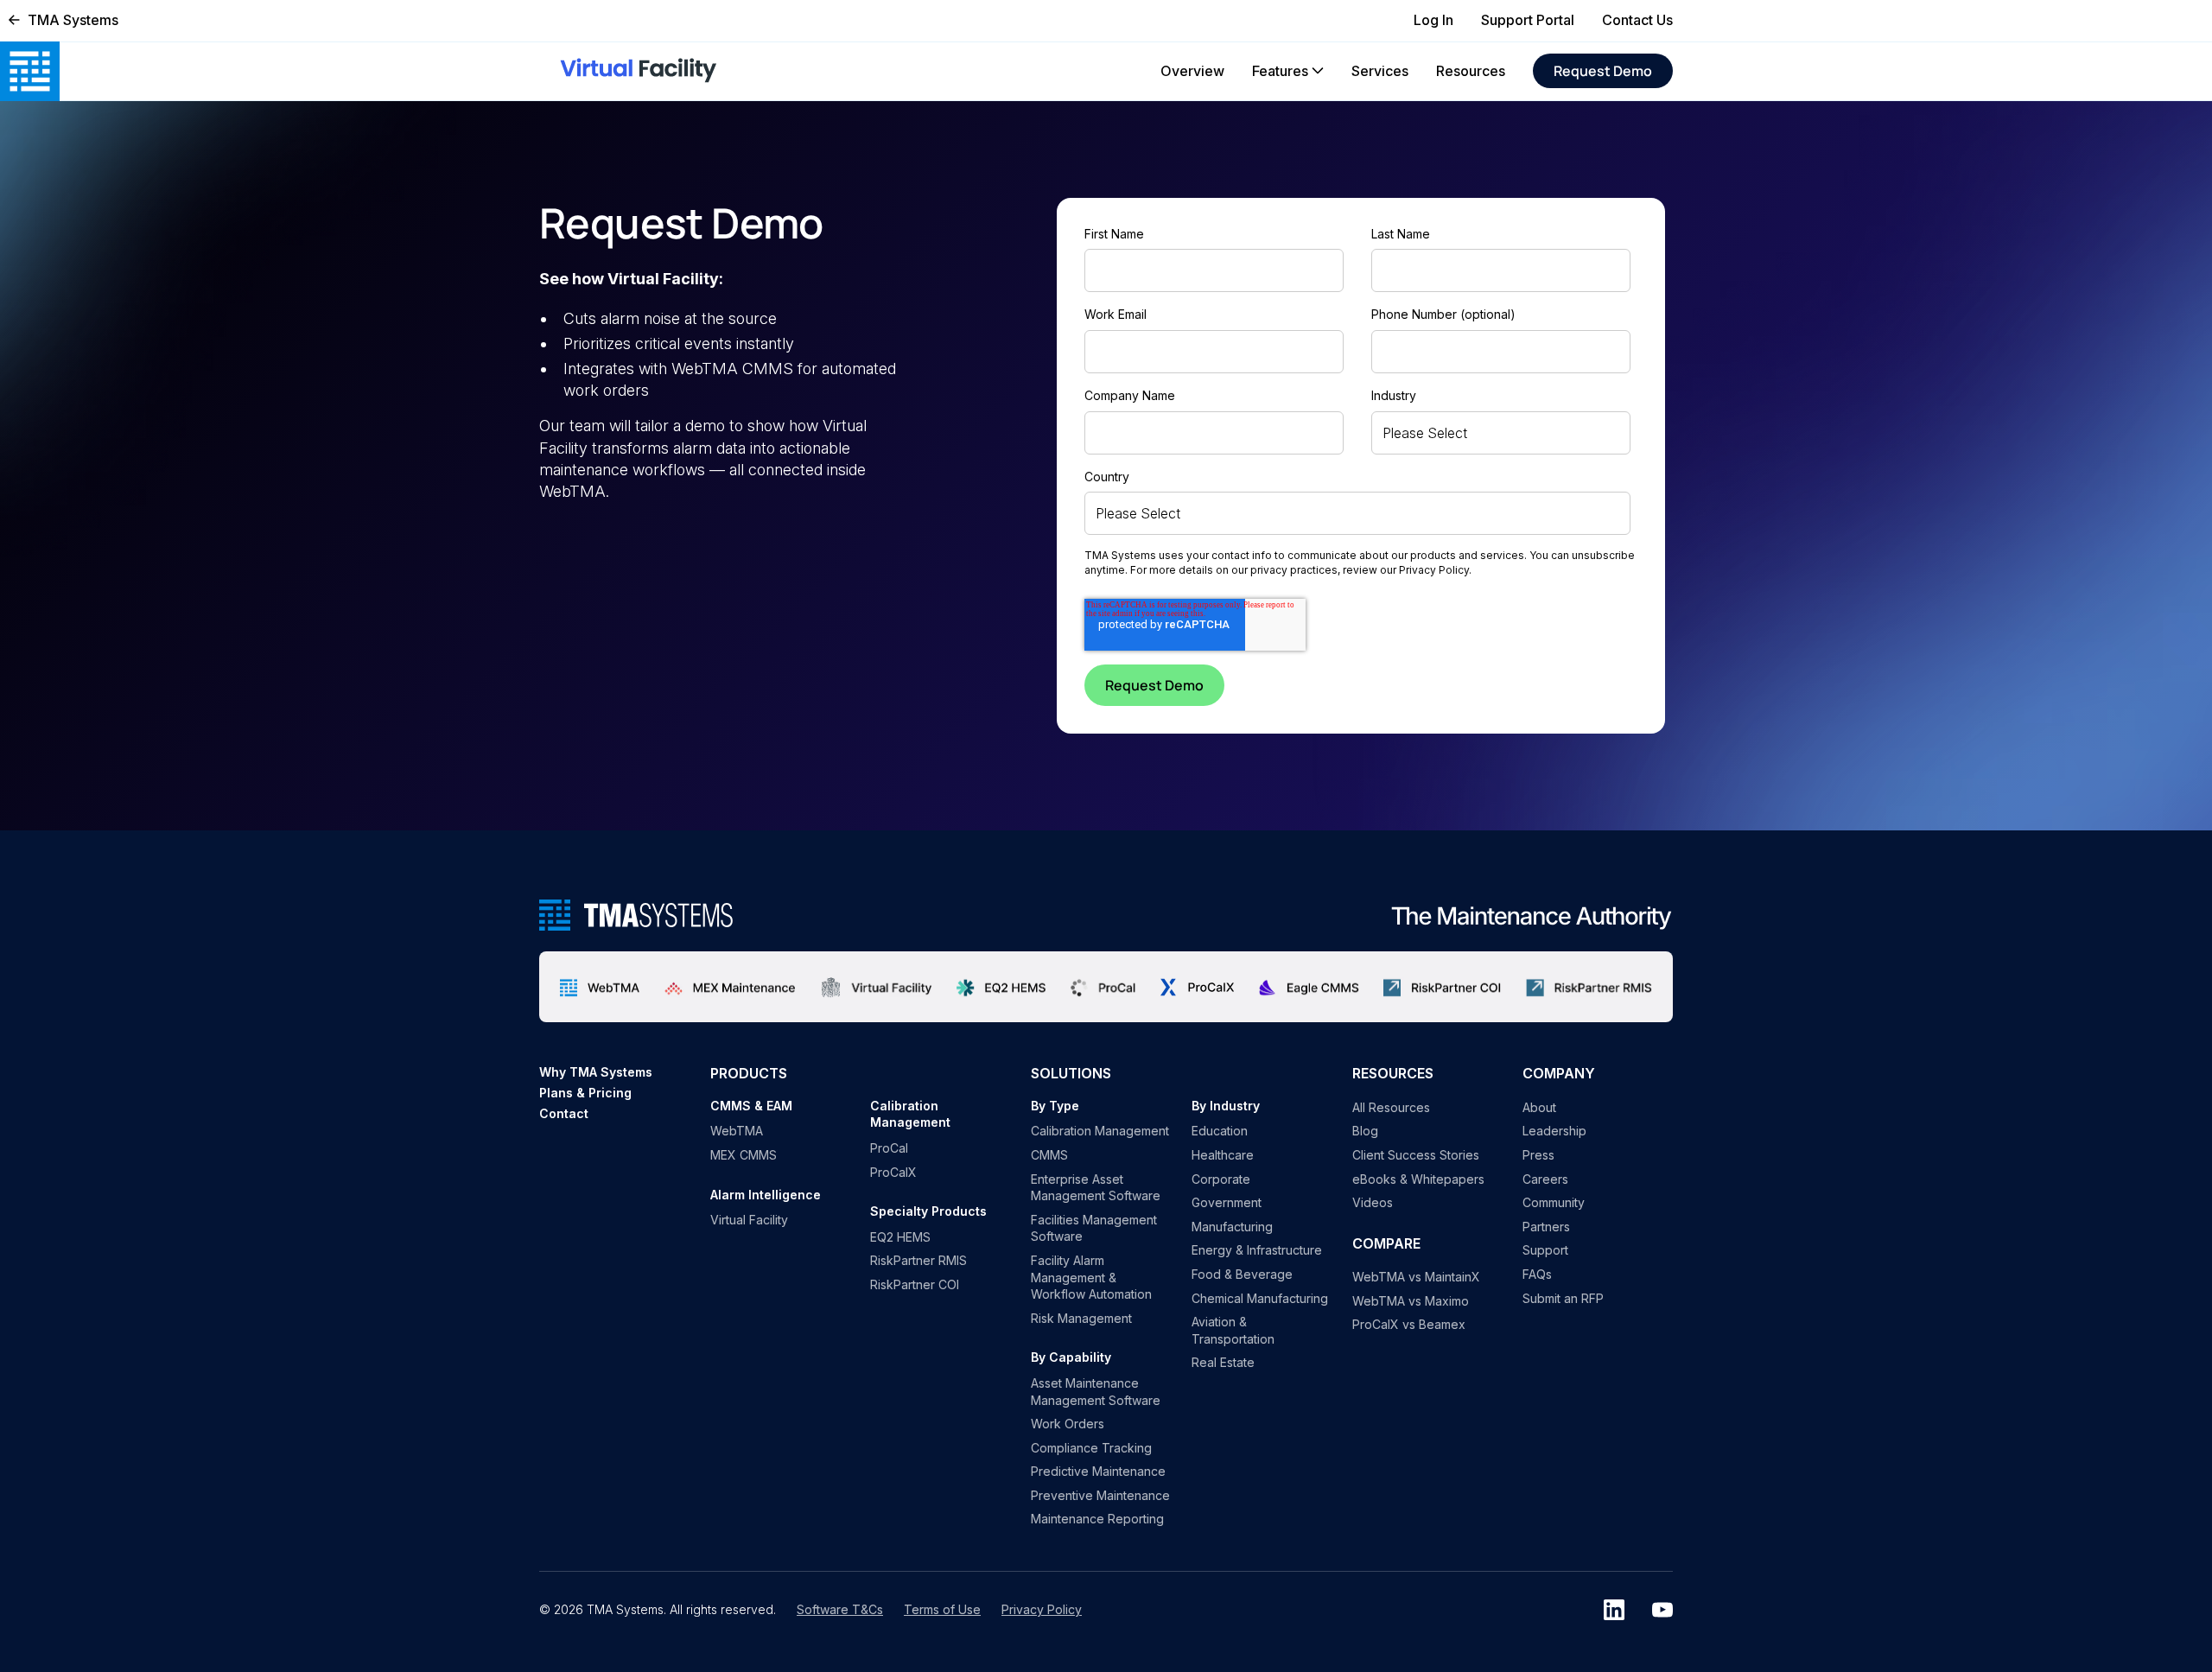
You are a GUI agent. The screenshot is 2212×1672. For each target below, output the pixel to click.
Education (1220, 1131)
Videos (1373, 1202)
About (1539, 1107)
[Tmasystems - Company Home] (636, 915)
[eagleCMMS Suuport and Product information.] (1309, 987)
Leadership (1554, 1131)
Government (1227, 1202)
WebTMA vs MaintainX (1416, 1277)
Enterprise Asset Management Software (1096, 1188)
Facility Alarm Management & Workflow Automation (1091, 1277)
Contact (564, 1113)
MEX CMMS (744, 1155)
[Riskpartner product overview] (1443, 987)
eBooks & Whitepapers (1418, 1179)
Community (1554, 1202)
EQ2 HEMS (900, 1237)
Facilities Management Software (1094, 1228)
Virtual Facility (749, 1220)
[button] (1288, 71)
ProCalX (893, 1172)
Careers (1545, 1179)
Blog (1365, 1131)
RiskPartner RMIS (918, 1260)
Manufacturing (1232, 1227)
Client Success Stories (1416, 1155)
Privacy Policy (1434, 570)
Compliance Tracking (1091, 1448)
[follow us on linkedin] (1614, 1610)
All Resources (1391, 1107)
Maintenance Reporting (1097, 1519)
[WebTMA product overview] (600, 987)
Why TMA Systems (596, 1072)
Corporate (1221, 1179)
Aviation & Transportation (1233, 1330)
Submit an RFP (1563, 1298)
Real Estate (1223, 1362)
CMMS (1049, 1155)
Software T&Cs (840, 1609)
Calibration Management (1100, 1131)
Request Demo (1603, 71)
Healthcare (1223, 1155)
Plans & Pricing (585, 1093)
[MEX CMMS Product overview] (730, 987)
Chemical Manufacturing (1260, 1298)
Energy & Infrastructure (1257, 1250)
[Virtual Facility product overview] (877, 987)
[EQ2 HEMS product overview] (1001, 987)
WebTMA (737, 1131)
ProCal (889, 1148)
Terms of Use (942, 1609)
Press (1538, 1155)
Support (1545, 1250)
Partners (1546, 1227)
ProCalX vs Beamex (1409, 1324)
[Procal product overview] (1104, 987)
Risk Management (1081, 1318)
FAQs (1537, 1274)
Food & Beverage (1242, 1274)
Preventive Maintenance (1100, 1495)
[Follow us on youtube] (1662, 1610)
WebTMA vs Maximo (1411, 1301)
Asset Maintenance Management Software (1096, 1392)
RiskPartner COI (915, 1284)
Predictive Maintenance (1098, 1471)
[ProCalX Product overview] (1197, 987)
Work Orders (1068, 1424)
